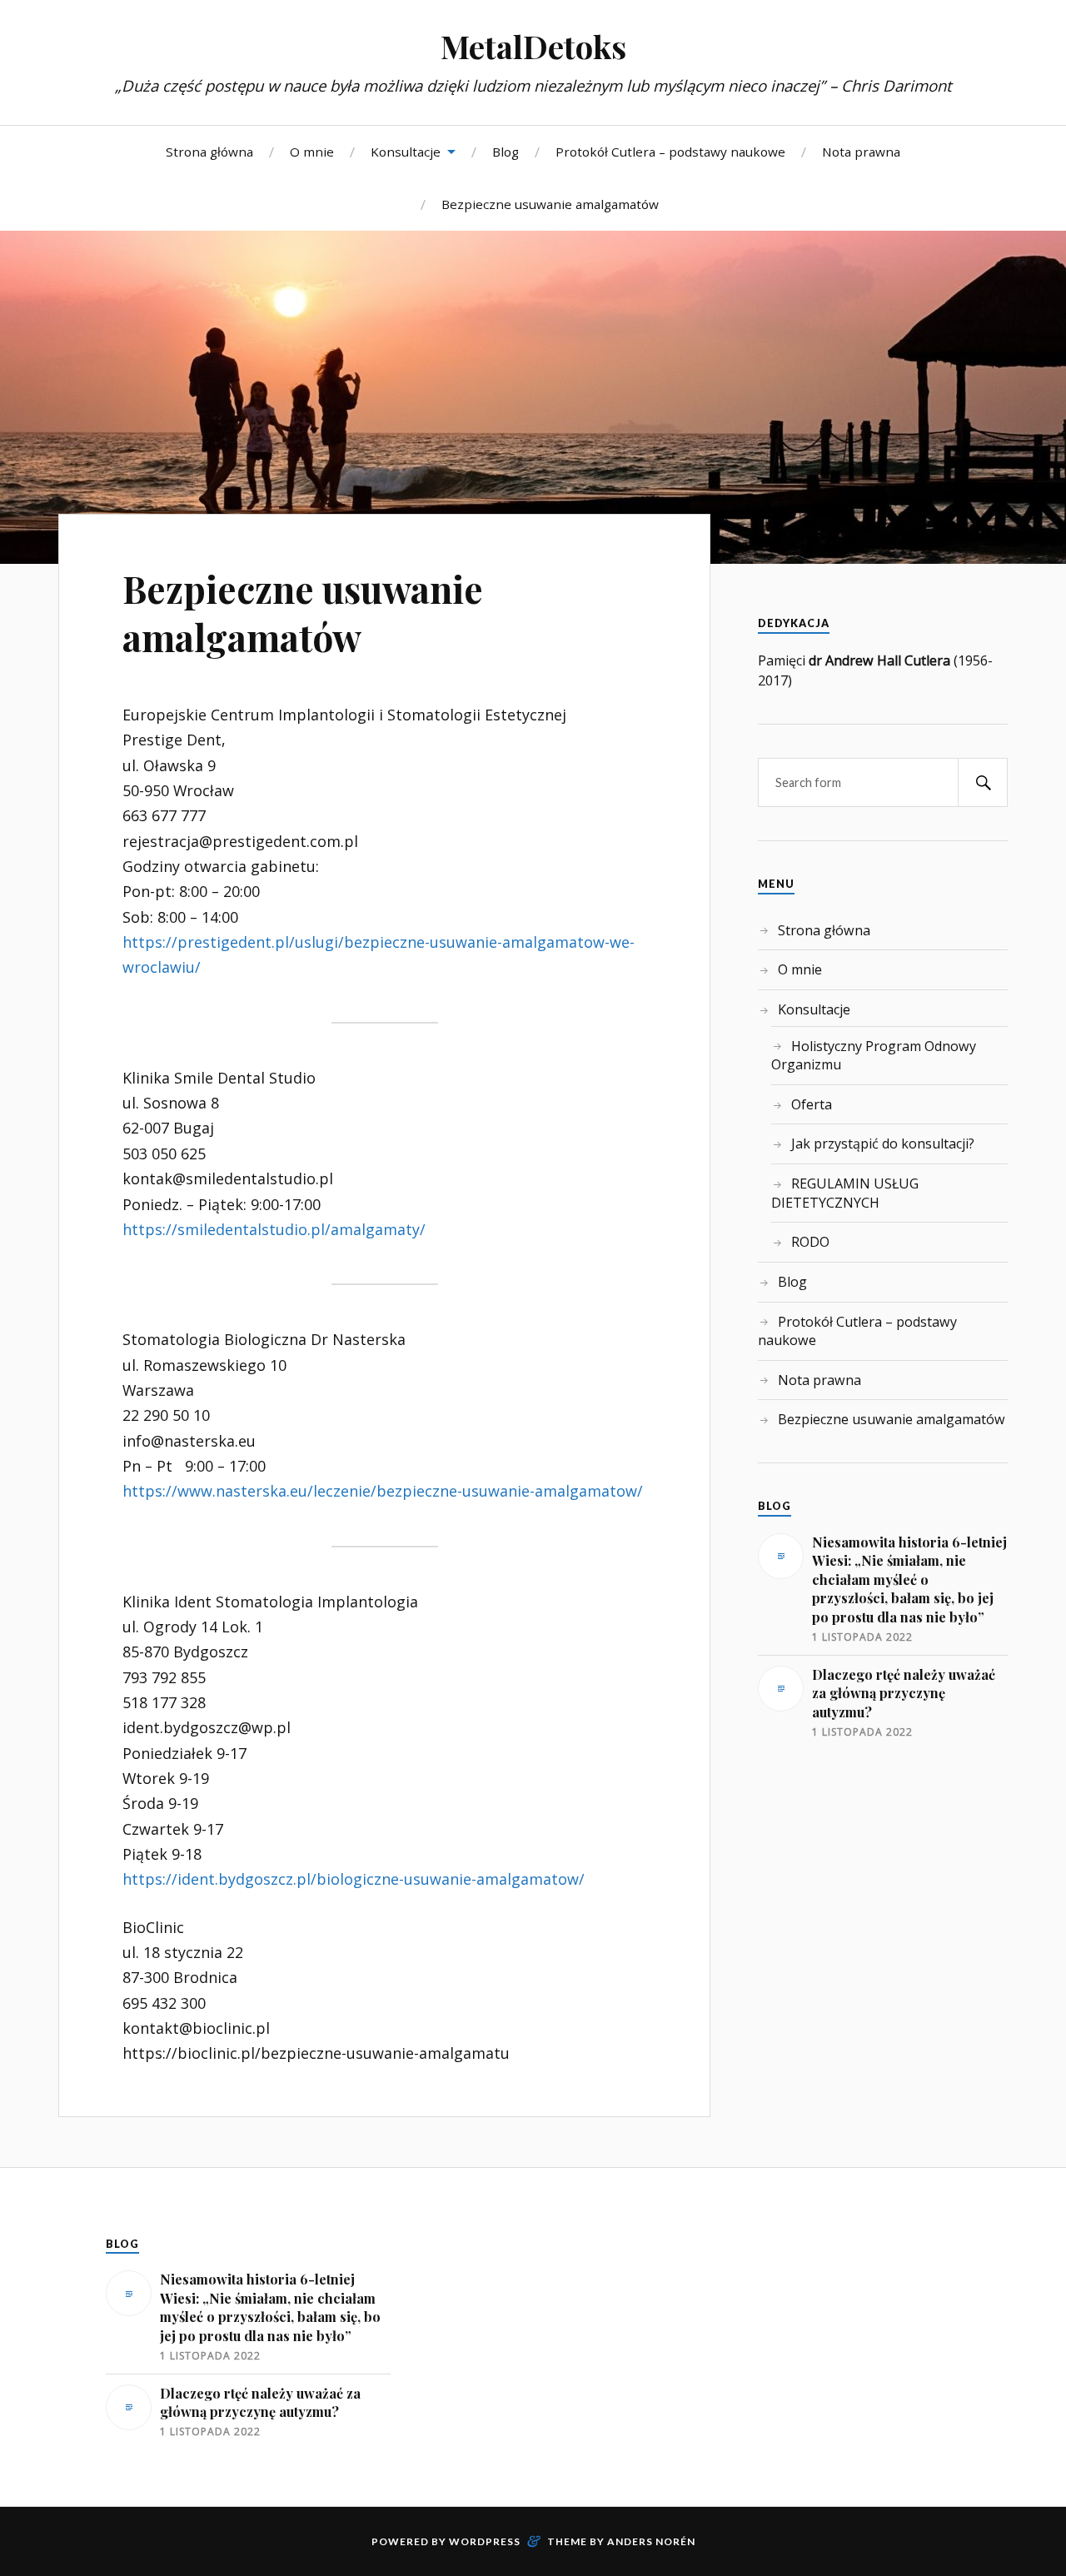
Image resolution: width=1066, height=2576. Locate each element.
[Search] (983, 782)
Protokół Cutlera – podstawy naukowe (670, 152)
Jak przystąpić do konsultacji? (883, 1144)
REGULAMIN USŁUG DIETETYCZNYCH (845, 1193)
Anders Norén (651, 2541)
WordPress (485, 2541)
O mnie (312, 152)
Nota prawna (861, 152)
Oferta (812, 1104)
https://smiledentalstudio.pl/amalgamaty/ (274, 1229)
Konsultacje (406, 152)
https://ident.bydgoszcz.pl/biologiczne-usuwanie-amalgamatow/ (354, 1879)
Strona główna (209, 152)
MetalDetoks (533, 46)
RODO (810, 1242)
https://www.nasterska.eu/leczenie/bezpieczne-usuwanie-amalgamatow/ (383, 1491)
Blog (506, 152)
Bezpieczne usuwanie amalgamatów (550, 204)
